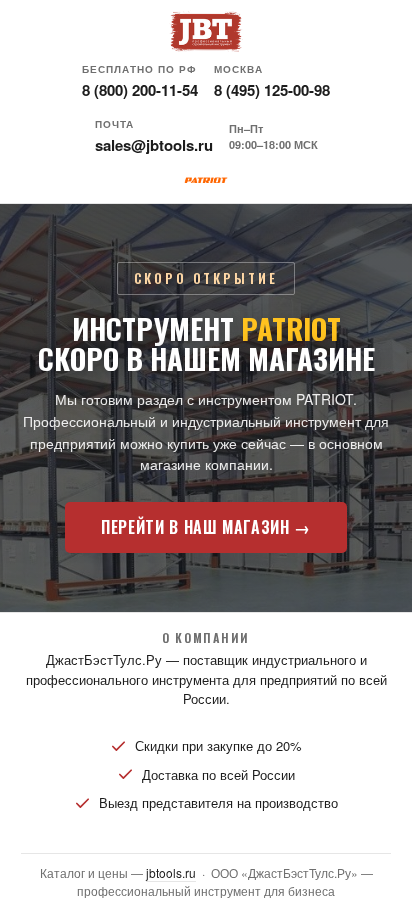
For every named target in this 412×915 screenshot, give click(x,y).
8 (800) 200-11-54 (140, 90)
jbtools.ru (171, 872)
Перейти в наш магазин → (206, 527)
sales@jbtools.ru (154, 145)
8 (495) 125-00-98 (272, 90)
